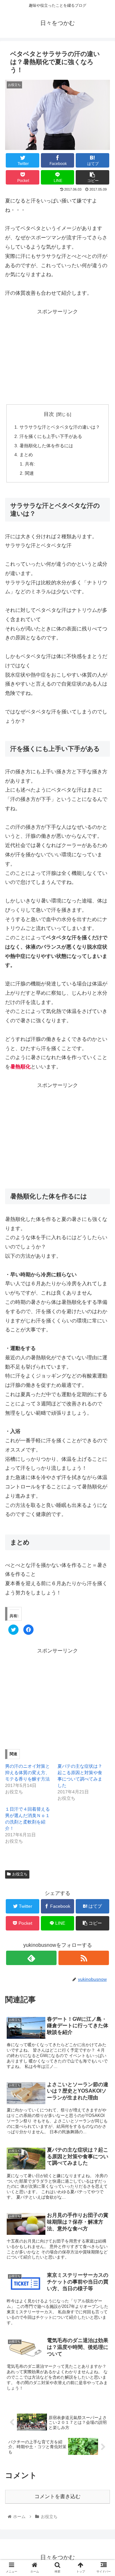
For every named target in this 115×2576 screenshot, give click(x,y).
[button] (103, 1328)
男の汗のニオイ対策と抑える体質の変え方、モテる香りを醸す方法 (27, 1773)
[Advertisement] (57, 356)
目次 (49, 414)
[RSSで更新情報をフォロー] (84, 1958)
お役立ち (20, 1874)
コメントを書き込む (57, 2496)
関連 (29, 473)
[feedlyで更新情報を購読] (31, 1958)
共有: (30, 464)
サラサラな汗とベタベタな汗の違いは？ (60, 427)
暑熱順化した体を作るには (46, 446)
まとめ (26, 455)
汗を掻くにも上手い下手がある (51, 436)
